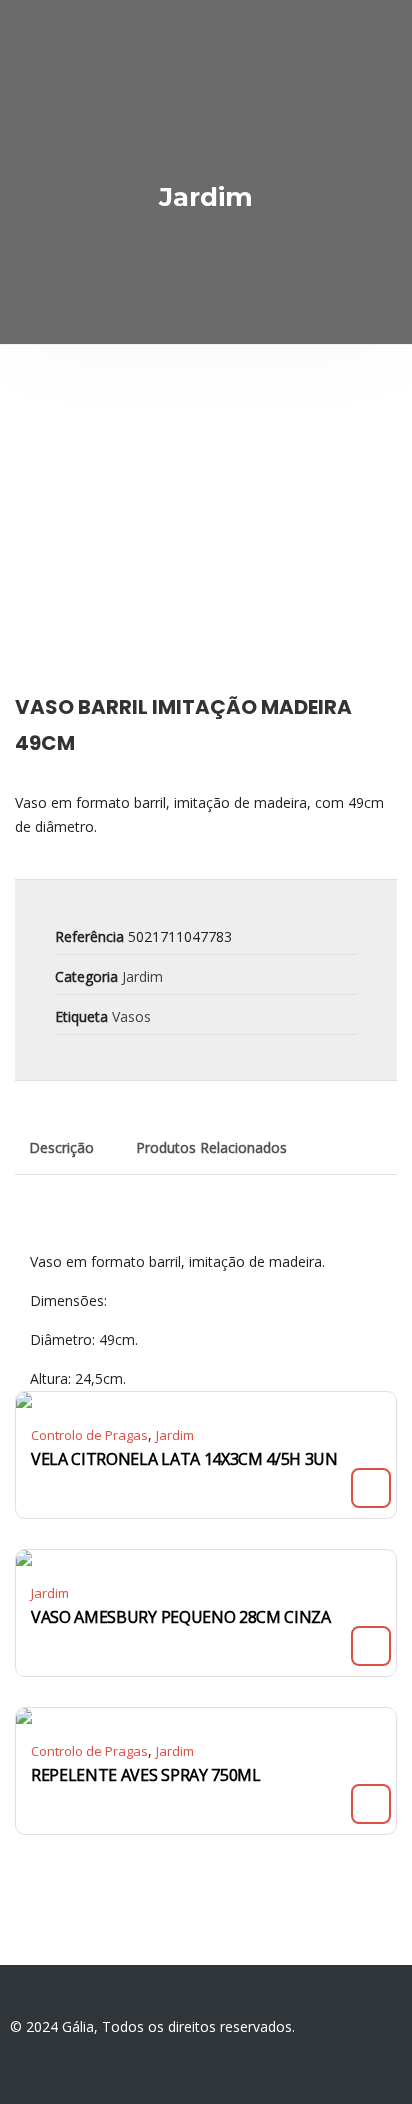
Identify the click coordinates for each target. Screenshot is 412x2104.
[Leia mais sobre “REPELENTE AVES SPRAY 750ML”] (371, 1804)
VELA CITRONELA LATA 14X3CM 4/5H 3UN (184, 1459)
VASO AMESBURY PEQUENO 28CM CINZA (181, 1617)
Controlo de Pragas (89, 1435)
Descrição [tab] (61, 1147)
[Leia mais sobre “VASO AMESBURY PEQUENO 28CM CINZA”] (371, 1646)
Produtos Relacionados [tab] (211, 1147)
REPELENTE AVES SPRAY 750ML (146, 1775)
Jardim (142, 976)
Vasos (131, 1016)
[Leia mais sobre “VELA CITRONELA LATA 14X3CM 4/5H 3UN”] (371, 1488)
